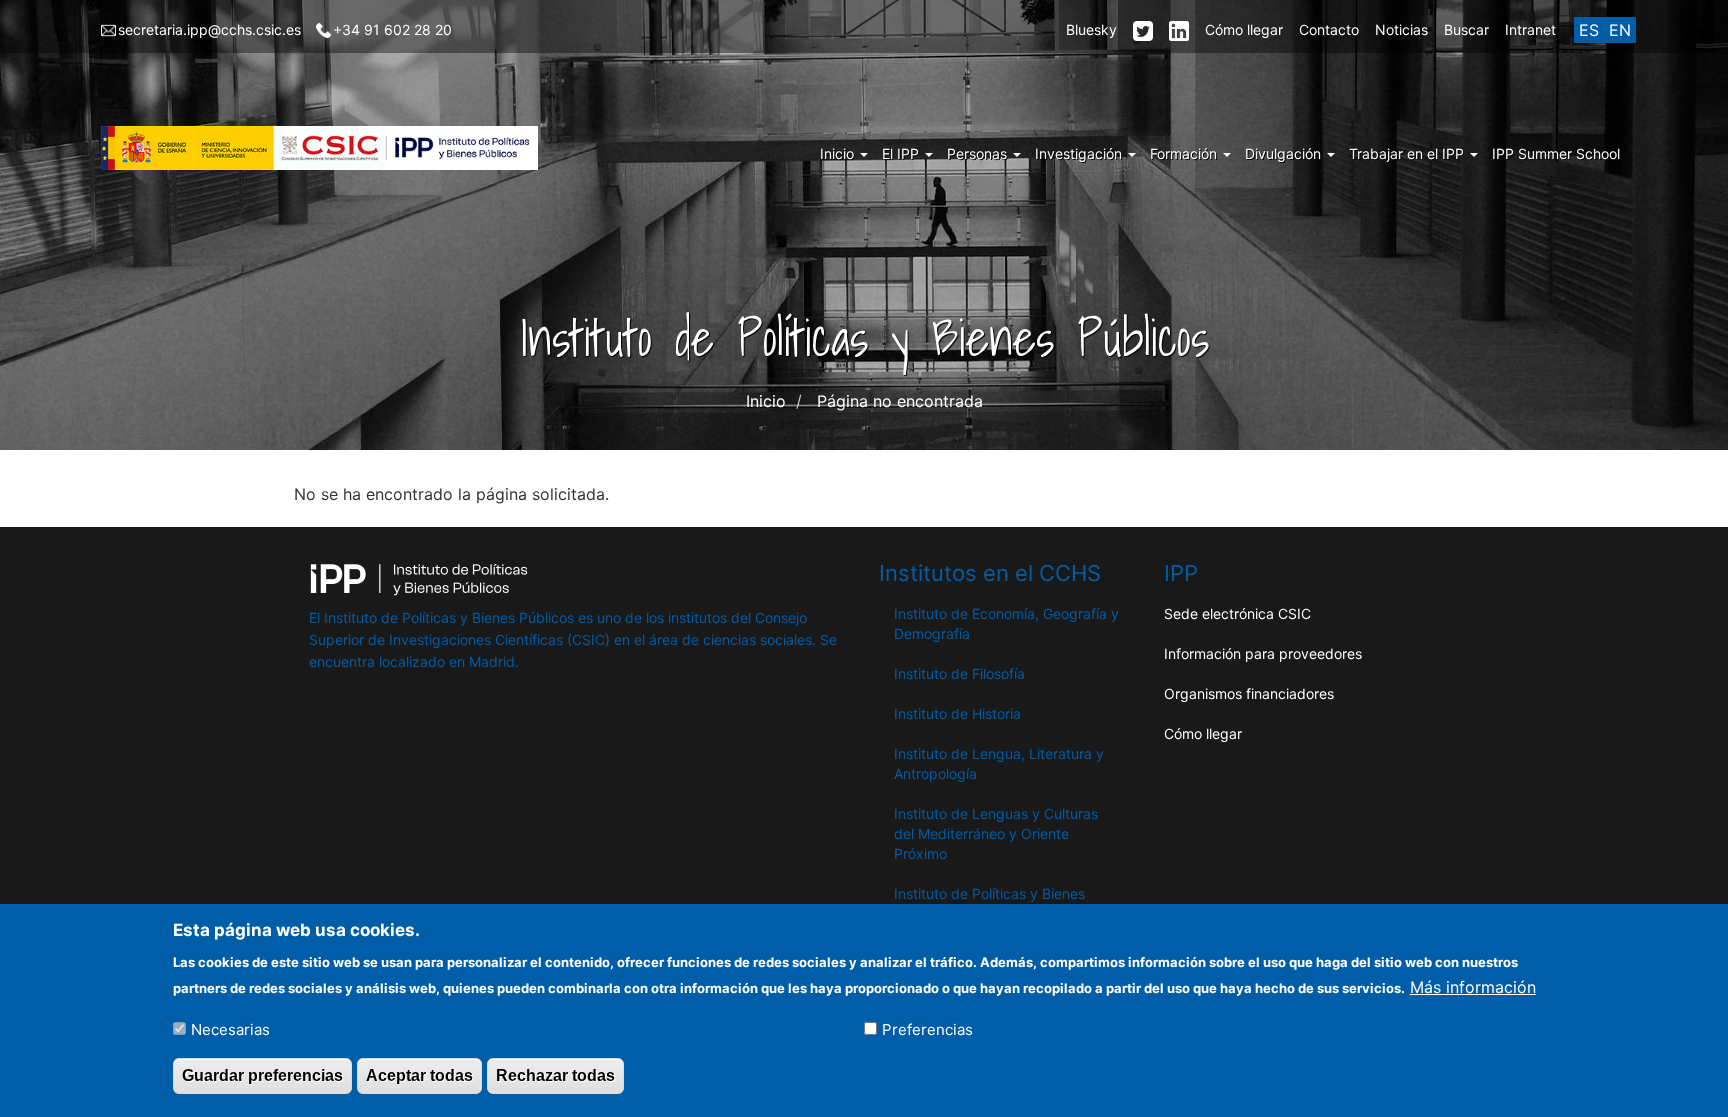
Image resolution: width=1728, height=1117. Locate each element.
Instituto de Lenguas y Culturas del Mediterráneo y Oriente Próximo (996, 833)
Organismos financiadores (1249, 693)
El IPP (902, 153)
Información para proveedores (1263, 653)
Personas (979, 153)
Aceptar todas (419, 1075)
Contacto (1329, 29)
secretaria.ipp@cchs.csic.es (209, 29)
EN (1620, 30)
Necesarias (230, 1028)
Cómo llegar (1244, 29)
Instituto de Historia (957, 713)
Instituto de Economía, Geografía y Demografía (1006, 623)
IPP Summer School (1556, 153)
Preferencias (927, 1028)
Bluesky (1091, 29)
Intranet (1530, 29)
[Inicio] (327, 148)
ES (1589, 30)
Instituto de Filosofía (959, 673)
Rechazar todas (555, 1075)
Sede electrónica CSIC (1237, 613)
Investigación (1080, 153)
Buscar (1466, 29)
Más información (1473, 986)
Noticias (1401, 29)
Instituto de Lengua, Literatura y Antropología (999, 763)
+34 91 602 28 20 (392, 29)
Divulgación (1285, 153)
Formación (1185, 153)
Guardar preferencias (262, 1075)
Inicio (839, 153)
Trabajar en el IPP (1408, 153)
